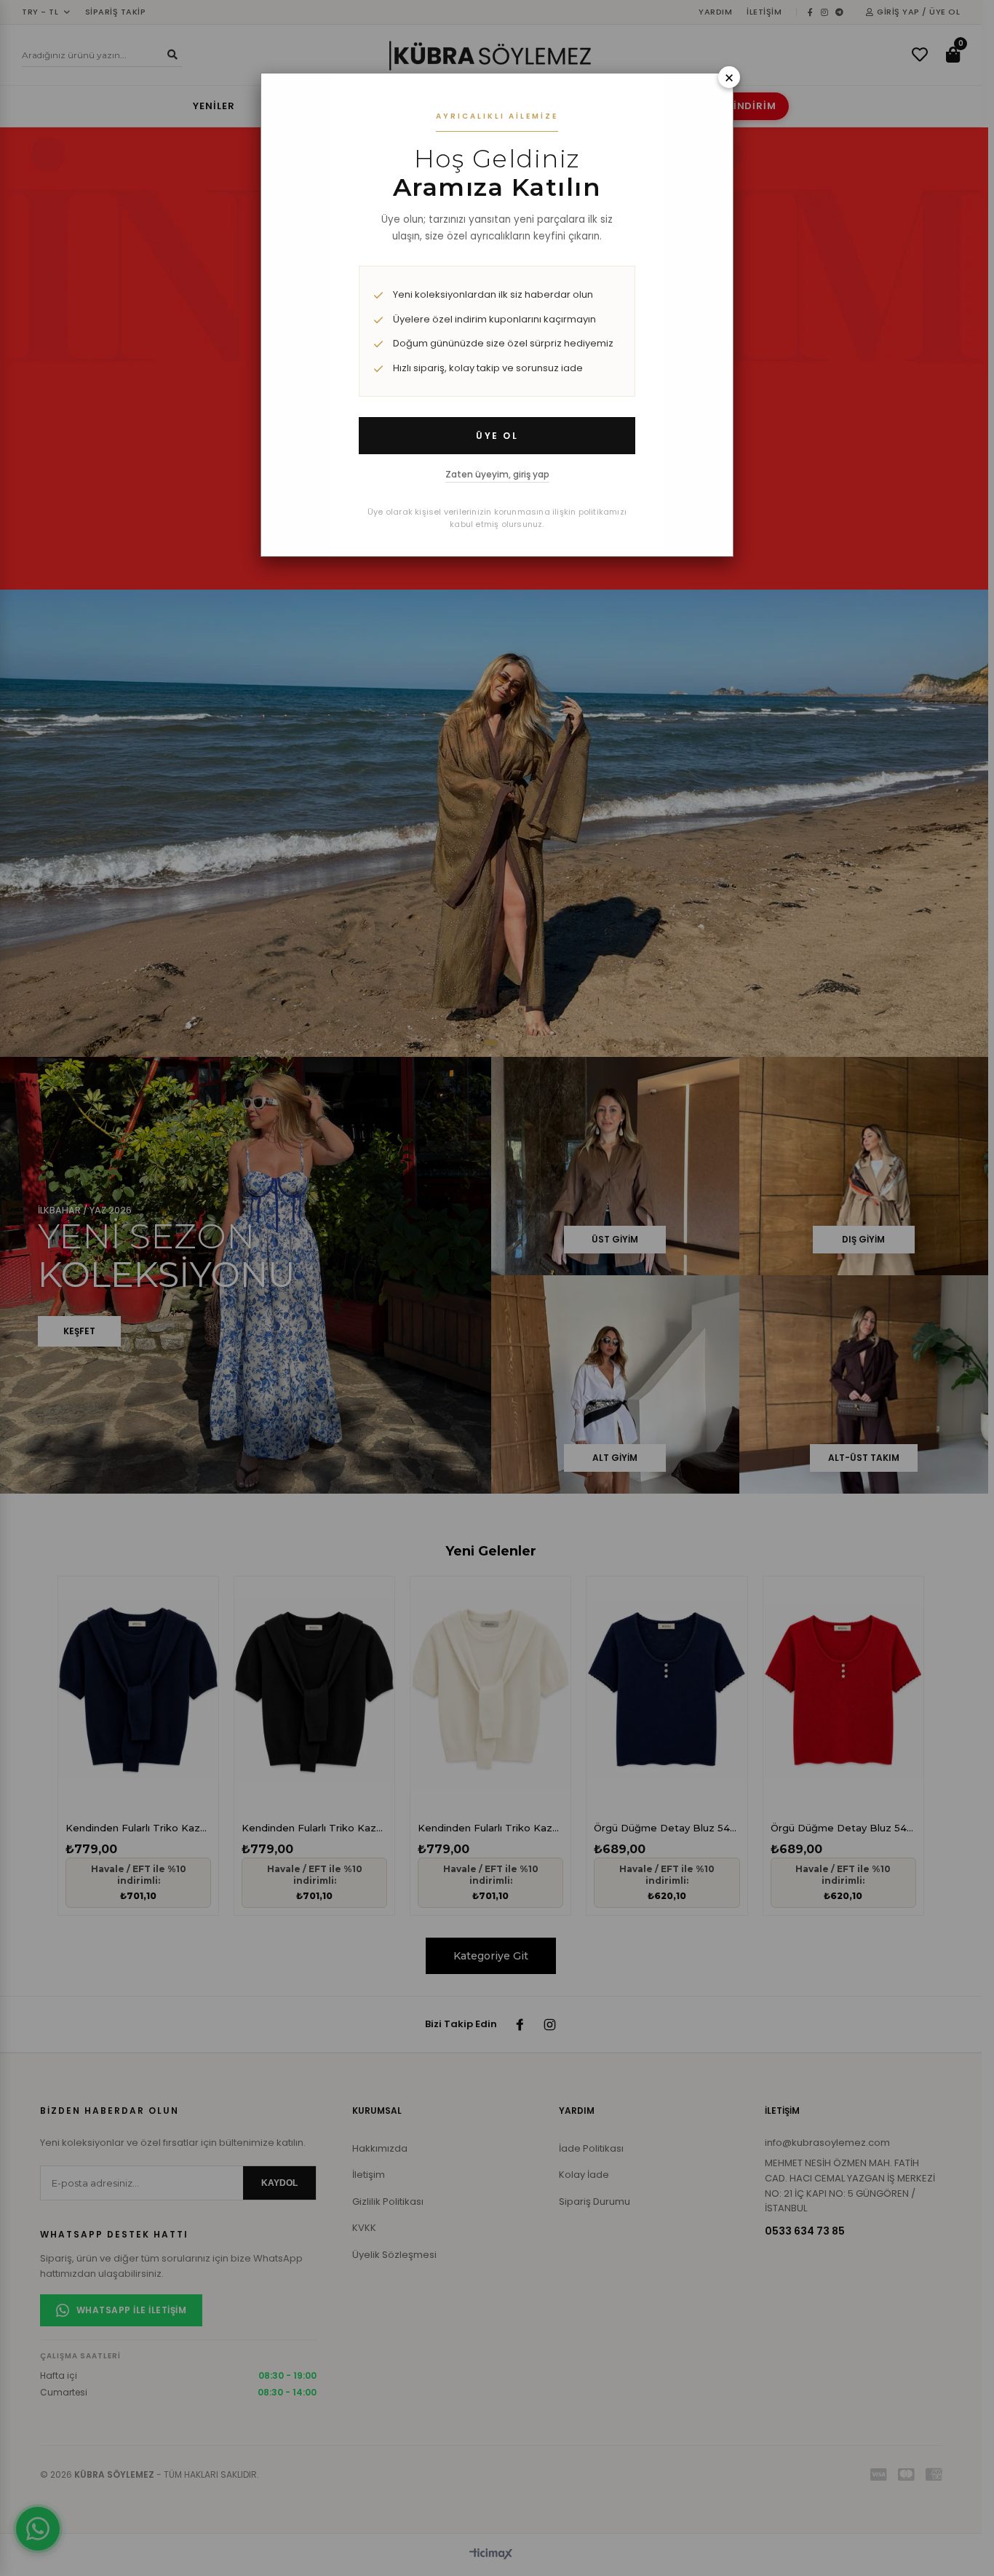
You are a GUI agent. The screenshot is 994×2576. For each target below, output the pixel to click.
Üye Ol (497, 436)
